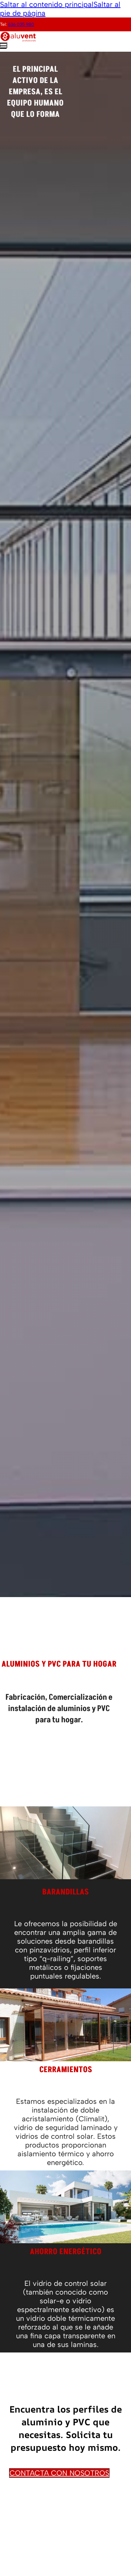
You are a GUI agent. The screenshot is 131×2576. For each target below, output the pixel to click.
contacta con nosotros (59, 2473)
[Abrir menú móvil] (4, 45)
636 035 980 (21, 24)
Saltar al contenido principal (47, 4)
